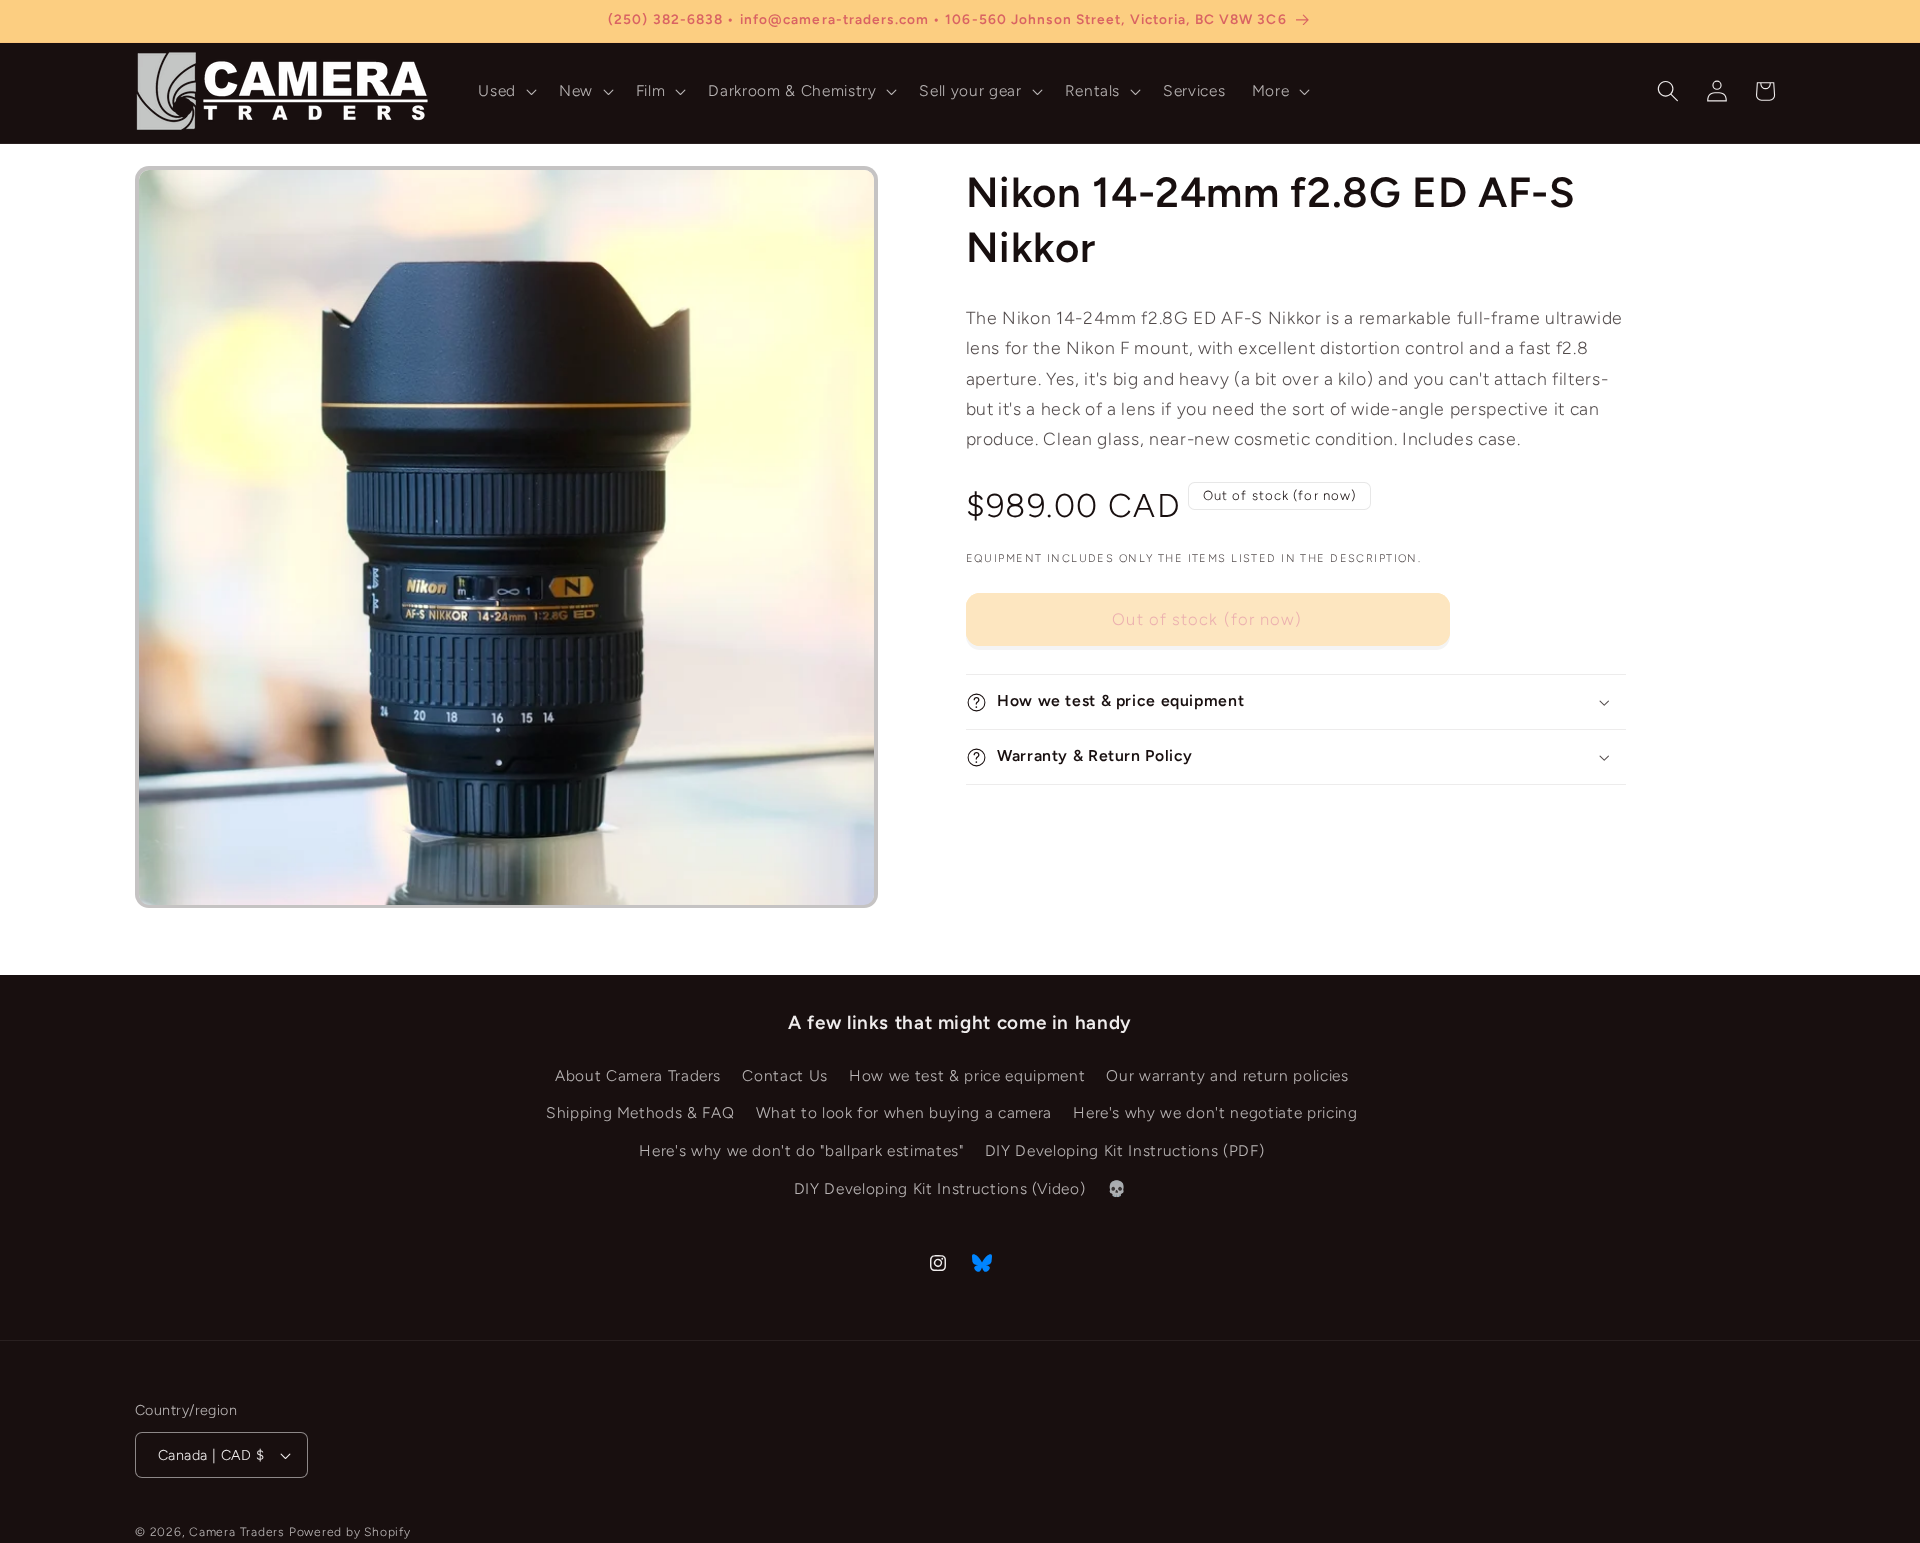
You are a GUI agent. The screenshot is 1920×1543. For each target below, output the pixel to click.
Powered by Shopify (350, 1532)
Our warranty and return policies (1227, 1075)
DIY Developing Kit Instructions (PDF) (1124, 1150)
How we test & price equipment (967, 1075)
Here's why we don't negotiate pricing (1215, 1113)
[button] (505, 91)
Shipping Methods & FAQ (640, 1113)
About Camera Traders (638, 1075)
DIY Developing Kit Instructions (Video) (940, 1188)
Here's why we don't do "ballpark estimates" (801, 1150)
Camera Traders (237, 1532)
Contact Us (785, 1075)
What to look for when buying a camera (904, 1113)
